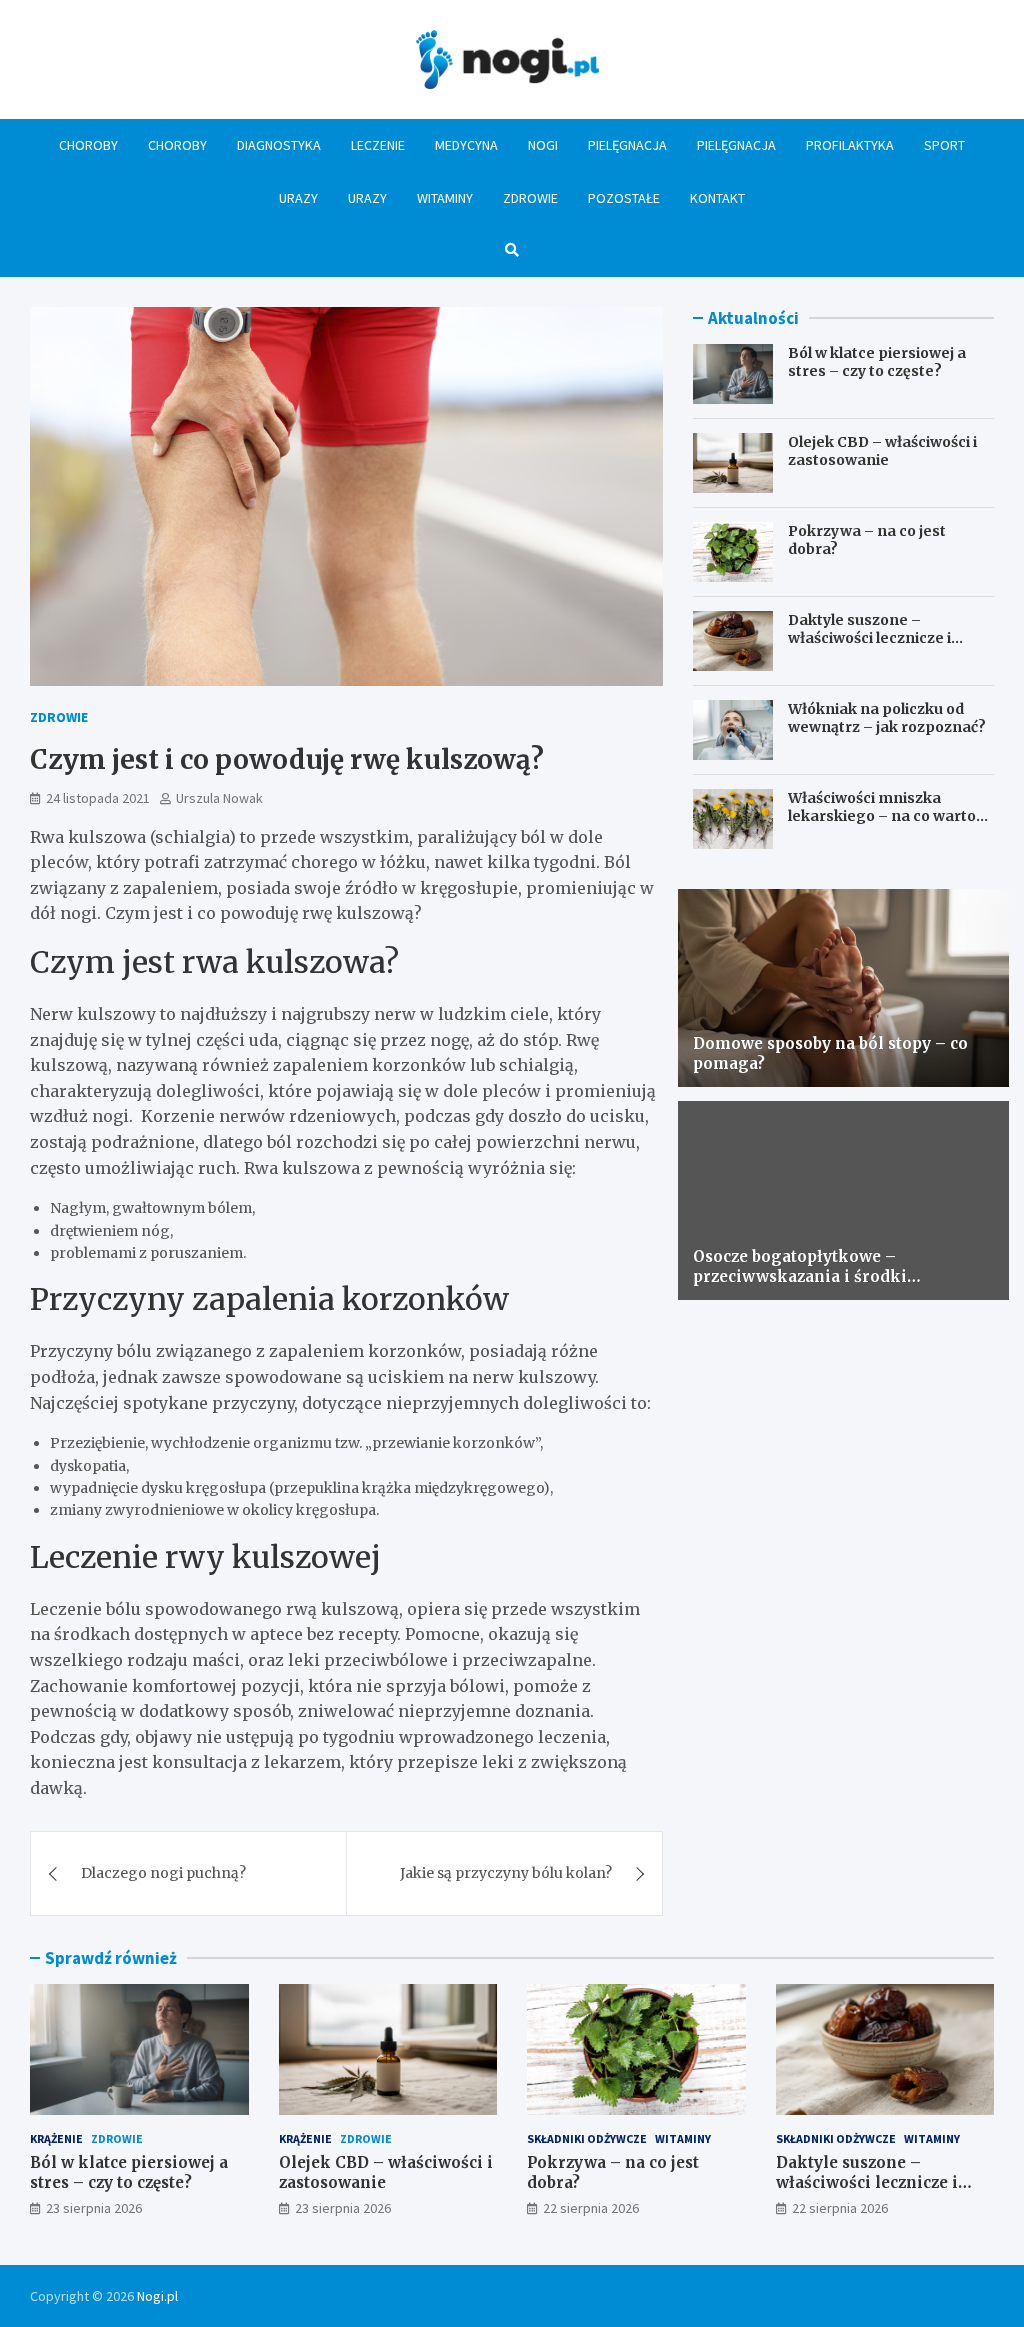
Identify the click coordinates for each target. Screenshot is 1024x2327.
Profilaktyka (850, 145)
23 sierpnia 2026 (94, 2208)
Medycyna (466, 145)
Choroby (88, 145)
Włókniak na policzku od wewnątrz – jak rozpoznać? (887, 718)
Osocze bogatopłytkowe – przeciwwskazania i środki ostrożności (800, 1276)
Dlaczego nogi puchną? (163, 1873)
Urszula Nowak (219, 798)
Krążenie (56, 2138)
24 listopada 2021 (98, 798)
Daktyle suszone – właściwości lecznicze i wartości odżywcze (869, 638)
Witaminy (445, 198)
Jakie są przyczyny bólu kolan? (506, 1873)
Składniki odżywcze (587, 2138)
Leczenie (378, 145)
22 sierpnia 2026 (591, 2208)
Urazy (298, 198)
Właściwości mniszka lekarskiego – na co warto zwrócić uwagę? (882, 816)
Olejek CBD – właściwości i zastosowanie (882, 451)
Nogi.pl (157, 2296)
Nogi (543, 145)
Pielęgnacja (627, 145)
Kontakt (717, 198)
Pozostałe (624, 198)
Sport (944, 145)
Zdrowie (530, 198)
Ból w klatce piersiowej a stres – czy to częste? (877, 362)
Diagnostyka (279, 145)
